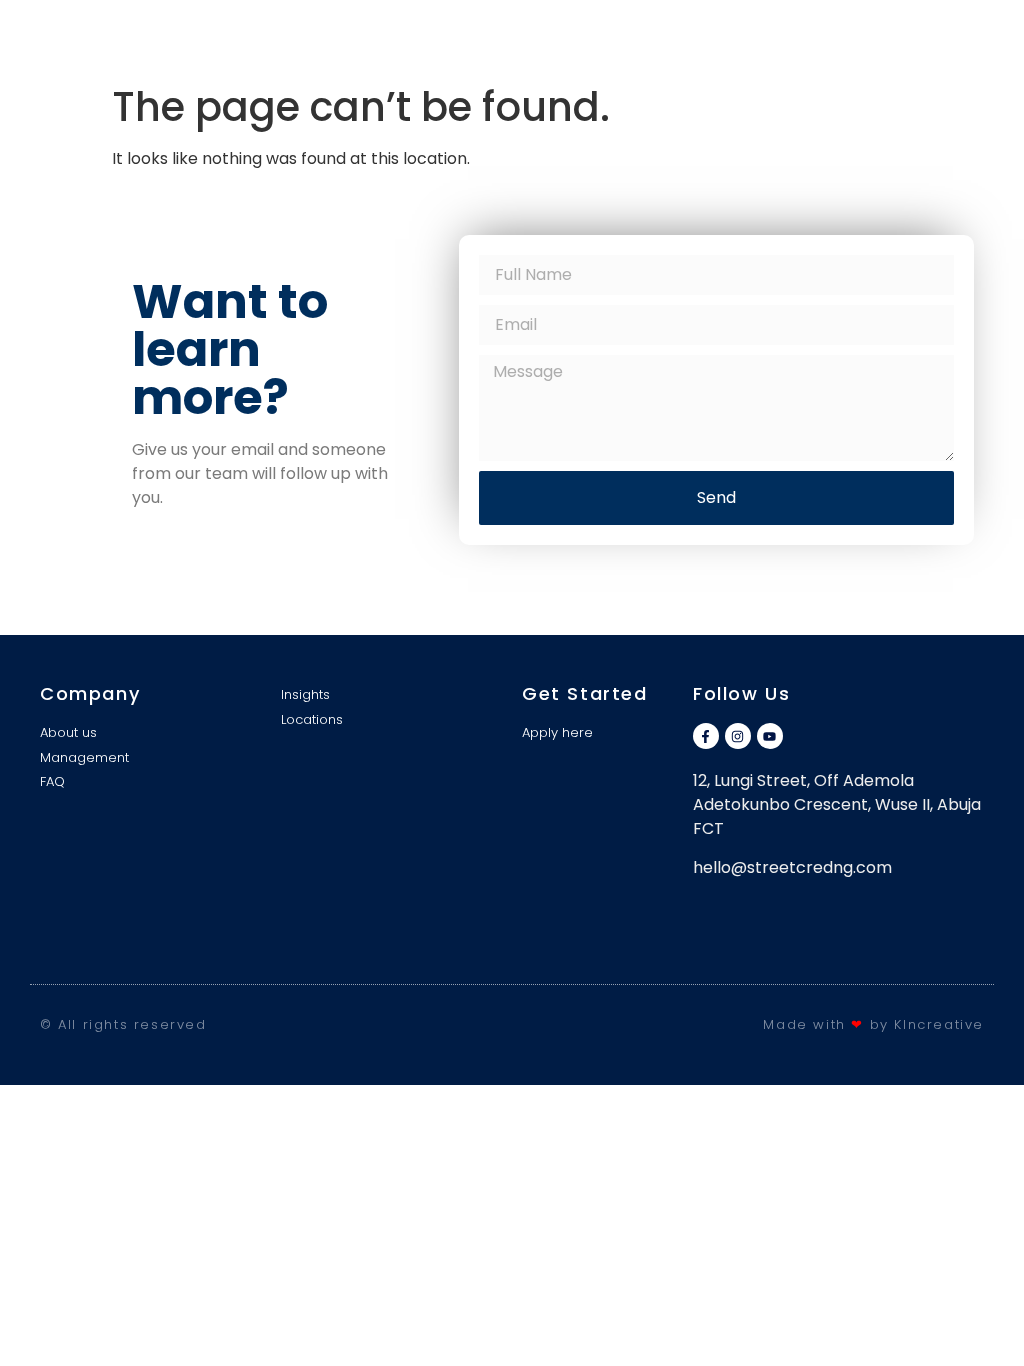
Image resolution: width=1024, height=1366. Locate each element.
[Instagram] (738, 736)
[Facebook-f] (706, 736)
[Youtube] (770, 736)
